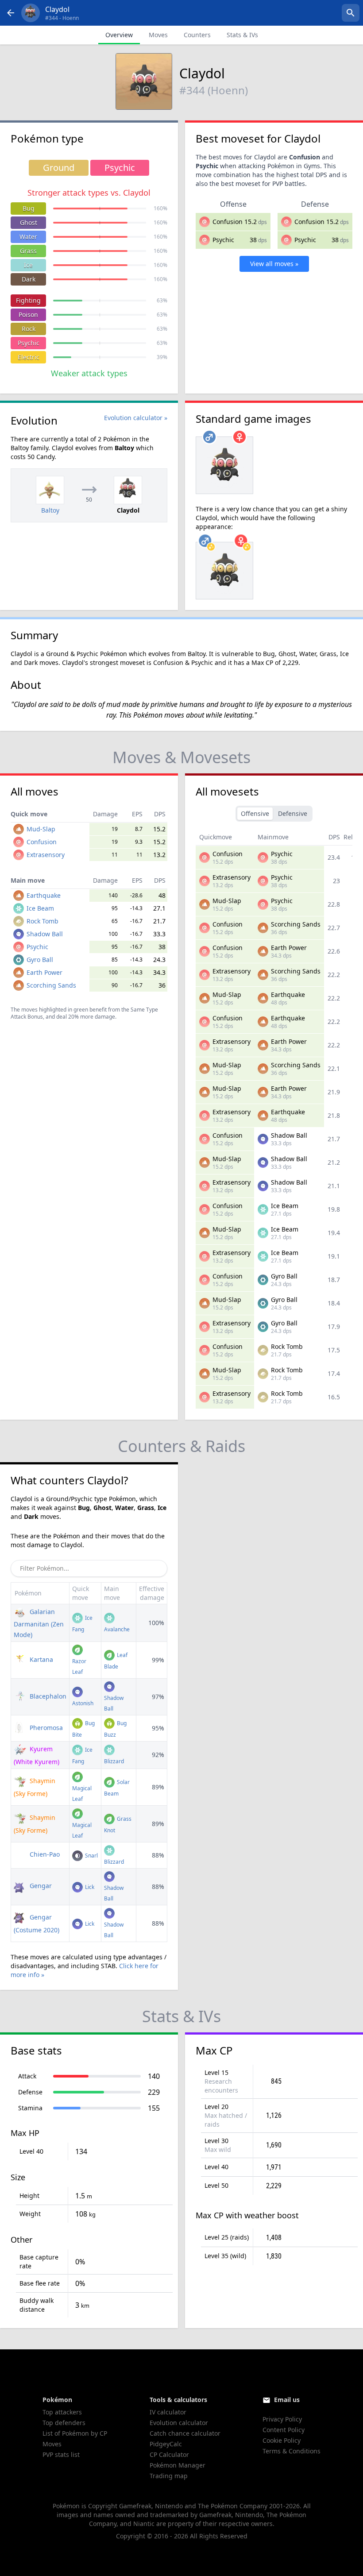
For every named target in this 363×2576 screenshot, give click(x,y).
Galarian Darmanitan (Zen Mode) (39, 1623)
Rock (29, 329)
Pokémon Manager (178, 2465)
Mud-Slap (41, 829)
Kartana (41, 1659)
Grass (28, 251)
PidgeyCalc (166, 2444)
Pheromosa (45, 1728)
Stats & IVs (242, 35)
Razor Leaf (79, 1666)
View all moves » (274, 264)
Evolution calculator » (136, 418)
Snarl (91, 1856)
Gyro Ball (40, 960)
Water (28, 237)
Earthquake (44, 895)
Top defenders (64, 2423)
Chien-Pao (44, 1854)
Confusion (228, 222)
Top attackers (62, 2412)
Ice (28, 265)
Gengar (40, 1886)
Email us (287, 2400)
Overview (119, 35)
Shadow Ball (45, 934)
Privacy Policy (282, 2419)
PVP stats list (61, 2454)
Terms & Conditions (292, 2451)
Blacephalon (47, 1696)
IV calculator (168, 2412)
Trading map (169, 2476)
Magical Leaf (82, 1794)
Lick (89, 1887)
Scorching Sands (51, 985)
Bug (29, 208)
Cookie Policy (282, 2440)
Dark (29, 279)
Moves (158, 35)
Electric (29, 357)
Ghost (29, 222)
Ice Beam (40, 908)
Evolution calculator (179, 2423)
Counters (197, 35)
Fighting (28, 300)
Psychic (29, 343)
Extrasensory (46, 855)
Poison (28, 315)
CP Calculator (169, 2454)
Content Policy (284, 2430)
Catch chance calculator (185, 2433)
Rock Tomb (42, 921)
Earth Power (44, 972)
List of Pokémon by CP (75, 2433)
